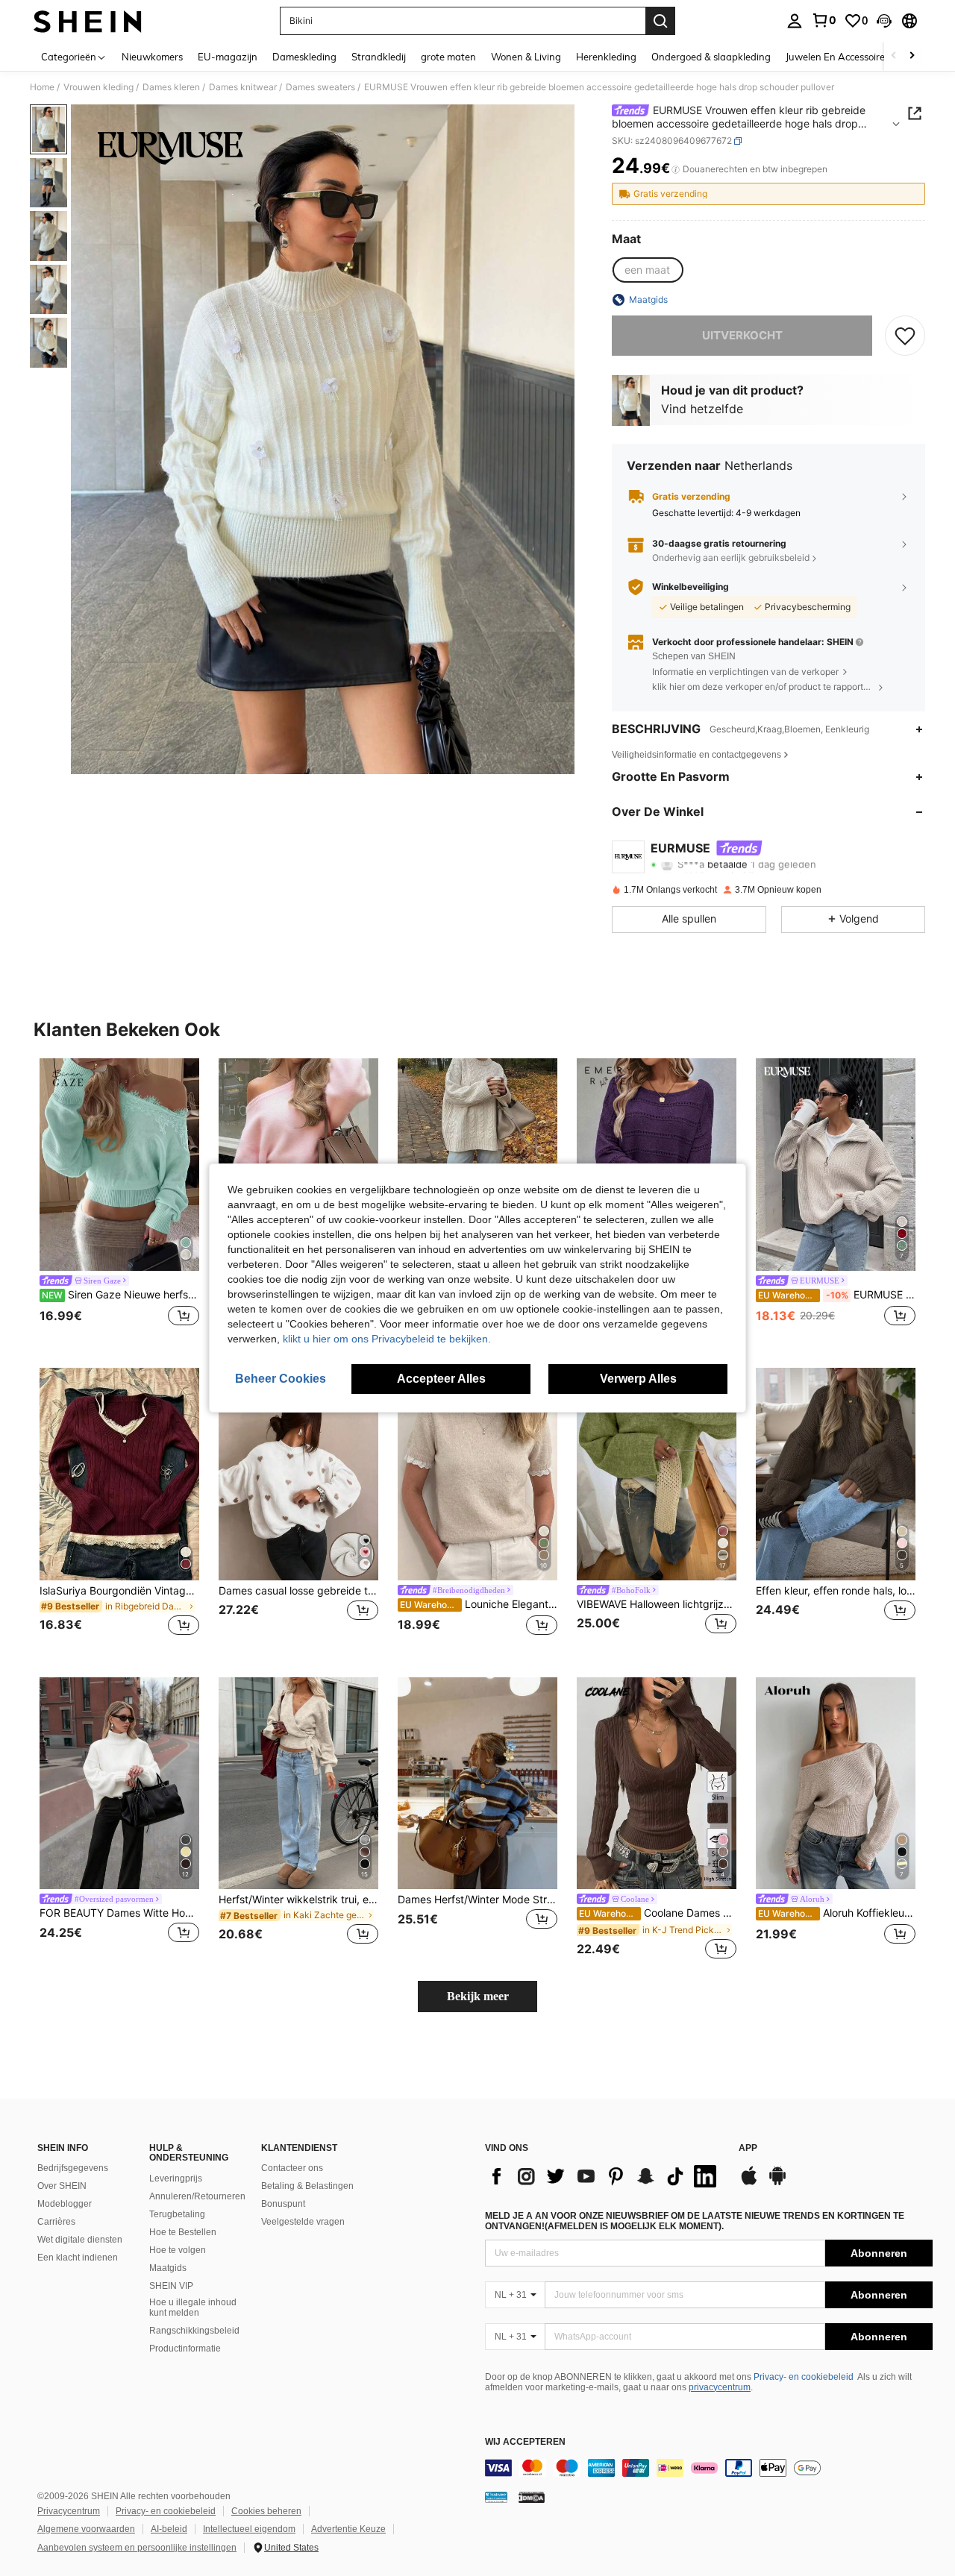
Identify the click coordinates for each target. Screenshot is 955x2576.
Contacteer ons (292, 2168)
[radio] (647, 270)
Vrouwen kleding (98, 87)
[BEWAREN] (905, 336)
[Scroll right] (912, 56)
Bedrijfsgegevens (73, 2168)
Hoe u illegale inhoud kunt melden (193, 2308)
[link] (824, 20)
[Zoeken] (660, 21)
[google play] (777, 2183)
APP (748, 2148)
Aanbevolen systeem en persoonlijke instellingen (137, 2548)
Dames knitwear (243, 87)
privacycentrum (720, 2387)
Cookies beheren (266, 2511)
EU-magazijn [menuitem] (228, 57)
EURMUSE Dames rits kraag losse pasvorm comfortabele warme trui (837, 1295)
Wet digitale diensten (80, 2240)
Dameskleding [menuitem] (304, 57)
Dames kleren (171, 87)
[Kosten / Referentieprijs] (676, 169)
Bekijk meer (478, 1996)
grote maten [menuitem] (448, 57)
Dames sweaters (320, 87)
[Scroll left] (894, 56)
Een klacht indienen (78, 2258)
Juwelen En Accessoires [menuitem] (837, 57)
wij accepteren (525, 2442)
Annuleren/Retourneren (197, 2196)
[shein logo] (88, 21)
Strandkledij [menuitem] (379, 57)
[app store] (749, 2183)
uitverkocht (742, 335)
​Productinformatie (185, 2349)
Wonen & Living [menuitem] (526, 57)
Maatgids (168, 2268)
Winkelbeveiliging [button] (691, 587)
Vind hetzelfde (702, 409)
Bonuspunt (283, 2204)
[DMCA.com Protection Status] (532, 2497)
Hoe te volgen (178, 2250)
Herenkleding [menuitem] (606, 57)
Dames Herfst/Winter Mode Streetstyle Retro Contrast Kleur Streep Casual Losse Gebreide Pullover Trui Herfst (477, 1900)
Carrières (56, 2222)
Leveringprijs (176, 2178)
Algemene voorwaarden (86, 2529)
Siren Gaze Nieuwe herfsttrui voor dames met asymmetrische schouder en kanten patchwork (120, 1295)
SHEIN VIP (171, 2286)
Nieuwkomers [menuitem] (152, 57)
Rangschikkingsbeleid (194, 2331)
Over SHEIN (62, 2186)
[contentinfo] (709, 2468)
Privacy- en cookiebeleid (804, 2377)
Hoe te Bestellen (183, 2232)
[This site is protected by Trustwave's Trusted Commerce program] (496, 2497)
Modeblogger (65, 2204)
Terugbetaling (177, 2214)
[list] (604, 2176)
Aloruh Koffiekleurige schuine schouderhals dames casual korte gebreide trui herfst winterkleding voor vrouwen (837, 1913)
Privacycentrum (69, 2511)
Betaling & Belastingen (307, 2186)
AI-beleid (169, 2529)
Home (42, 87)
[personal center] (795, 21)
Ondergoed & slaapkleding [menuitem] (711, 57)
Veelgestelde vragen (303, 2222)
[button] (884, 21)
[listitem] (119, 1201)
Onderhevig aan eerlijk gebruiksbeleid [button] (731, 557)
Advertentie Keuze (348, 2529)
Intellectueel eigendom (249, 2529)
